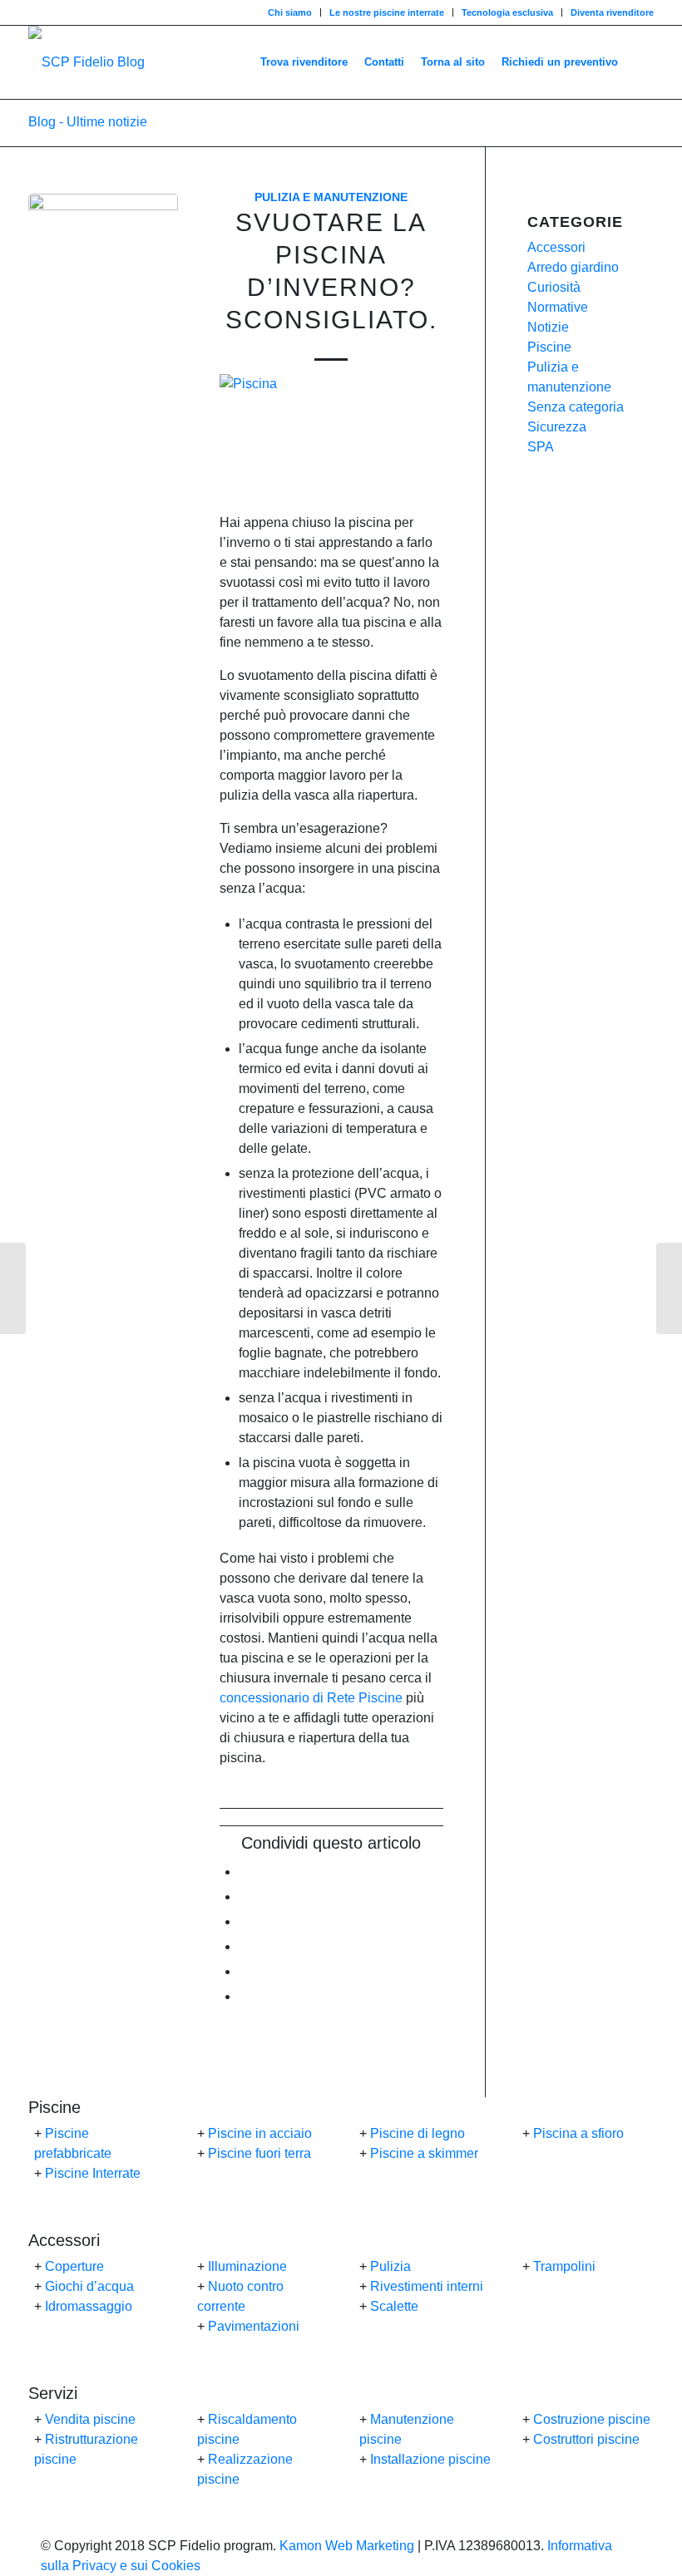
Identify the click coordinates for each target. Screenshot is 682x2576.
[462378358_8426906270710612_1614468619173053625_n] (86, 62)
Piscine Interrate (93, 2173)
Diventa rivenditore (612, 12)
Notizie (548, 327)
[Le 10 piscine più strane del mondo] (13, 1288)
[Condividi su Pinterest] (244, 1921)
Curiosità (554, 287)
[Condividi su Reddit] (244, 1971)
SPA (541, 447)
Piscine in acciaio (260, 2133)
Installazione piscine (430, 2459)
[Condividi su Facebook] (244, 1872)
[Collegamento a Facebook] (33, 12)
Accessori (556, 247)
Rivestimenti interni (427, 2286)
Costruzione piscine (592, 2419)
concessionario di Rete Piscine (311, 1698)
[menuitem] (290, 12)
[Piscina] (103, 268)
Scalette (394, 2306)
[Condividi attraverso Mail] (244, 1996)
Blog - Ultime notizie (88, 122)
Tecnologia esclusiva (507, 12)
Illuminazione (247, 2266)
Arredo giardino (573, 267)
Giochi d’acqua (89, 2286)
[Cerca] (640, 62)
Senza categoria (576, 407)
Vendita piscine (90, 2419)
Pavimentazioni (254, 2326)
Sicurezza (557, 427)
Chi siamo (290, 12)
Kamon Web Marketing (347, 2546)
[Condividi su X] (244, 1896)
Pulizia (390, 2266)
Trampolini (564, 2266)
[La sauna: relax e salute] (669, 1288)
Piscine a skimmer (424, 2153)
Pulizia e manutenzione (331, 197)
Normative (558, 307)
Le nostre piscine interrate (387, 12)
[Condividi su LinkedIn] (244, 1946)
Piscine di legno (418, 2133)
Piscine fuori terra (259, 2153)
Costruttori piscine (586, 2439)
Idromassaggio (89, 2306)
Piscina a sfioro (578, 2133)
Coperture (74, 2266)
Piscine (549, 347)
